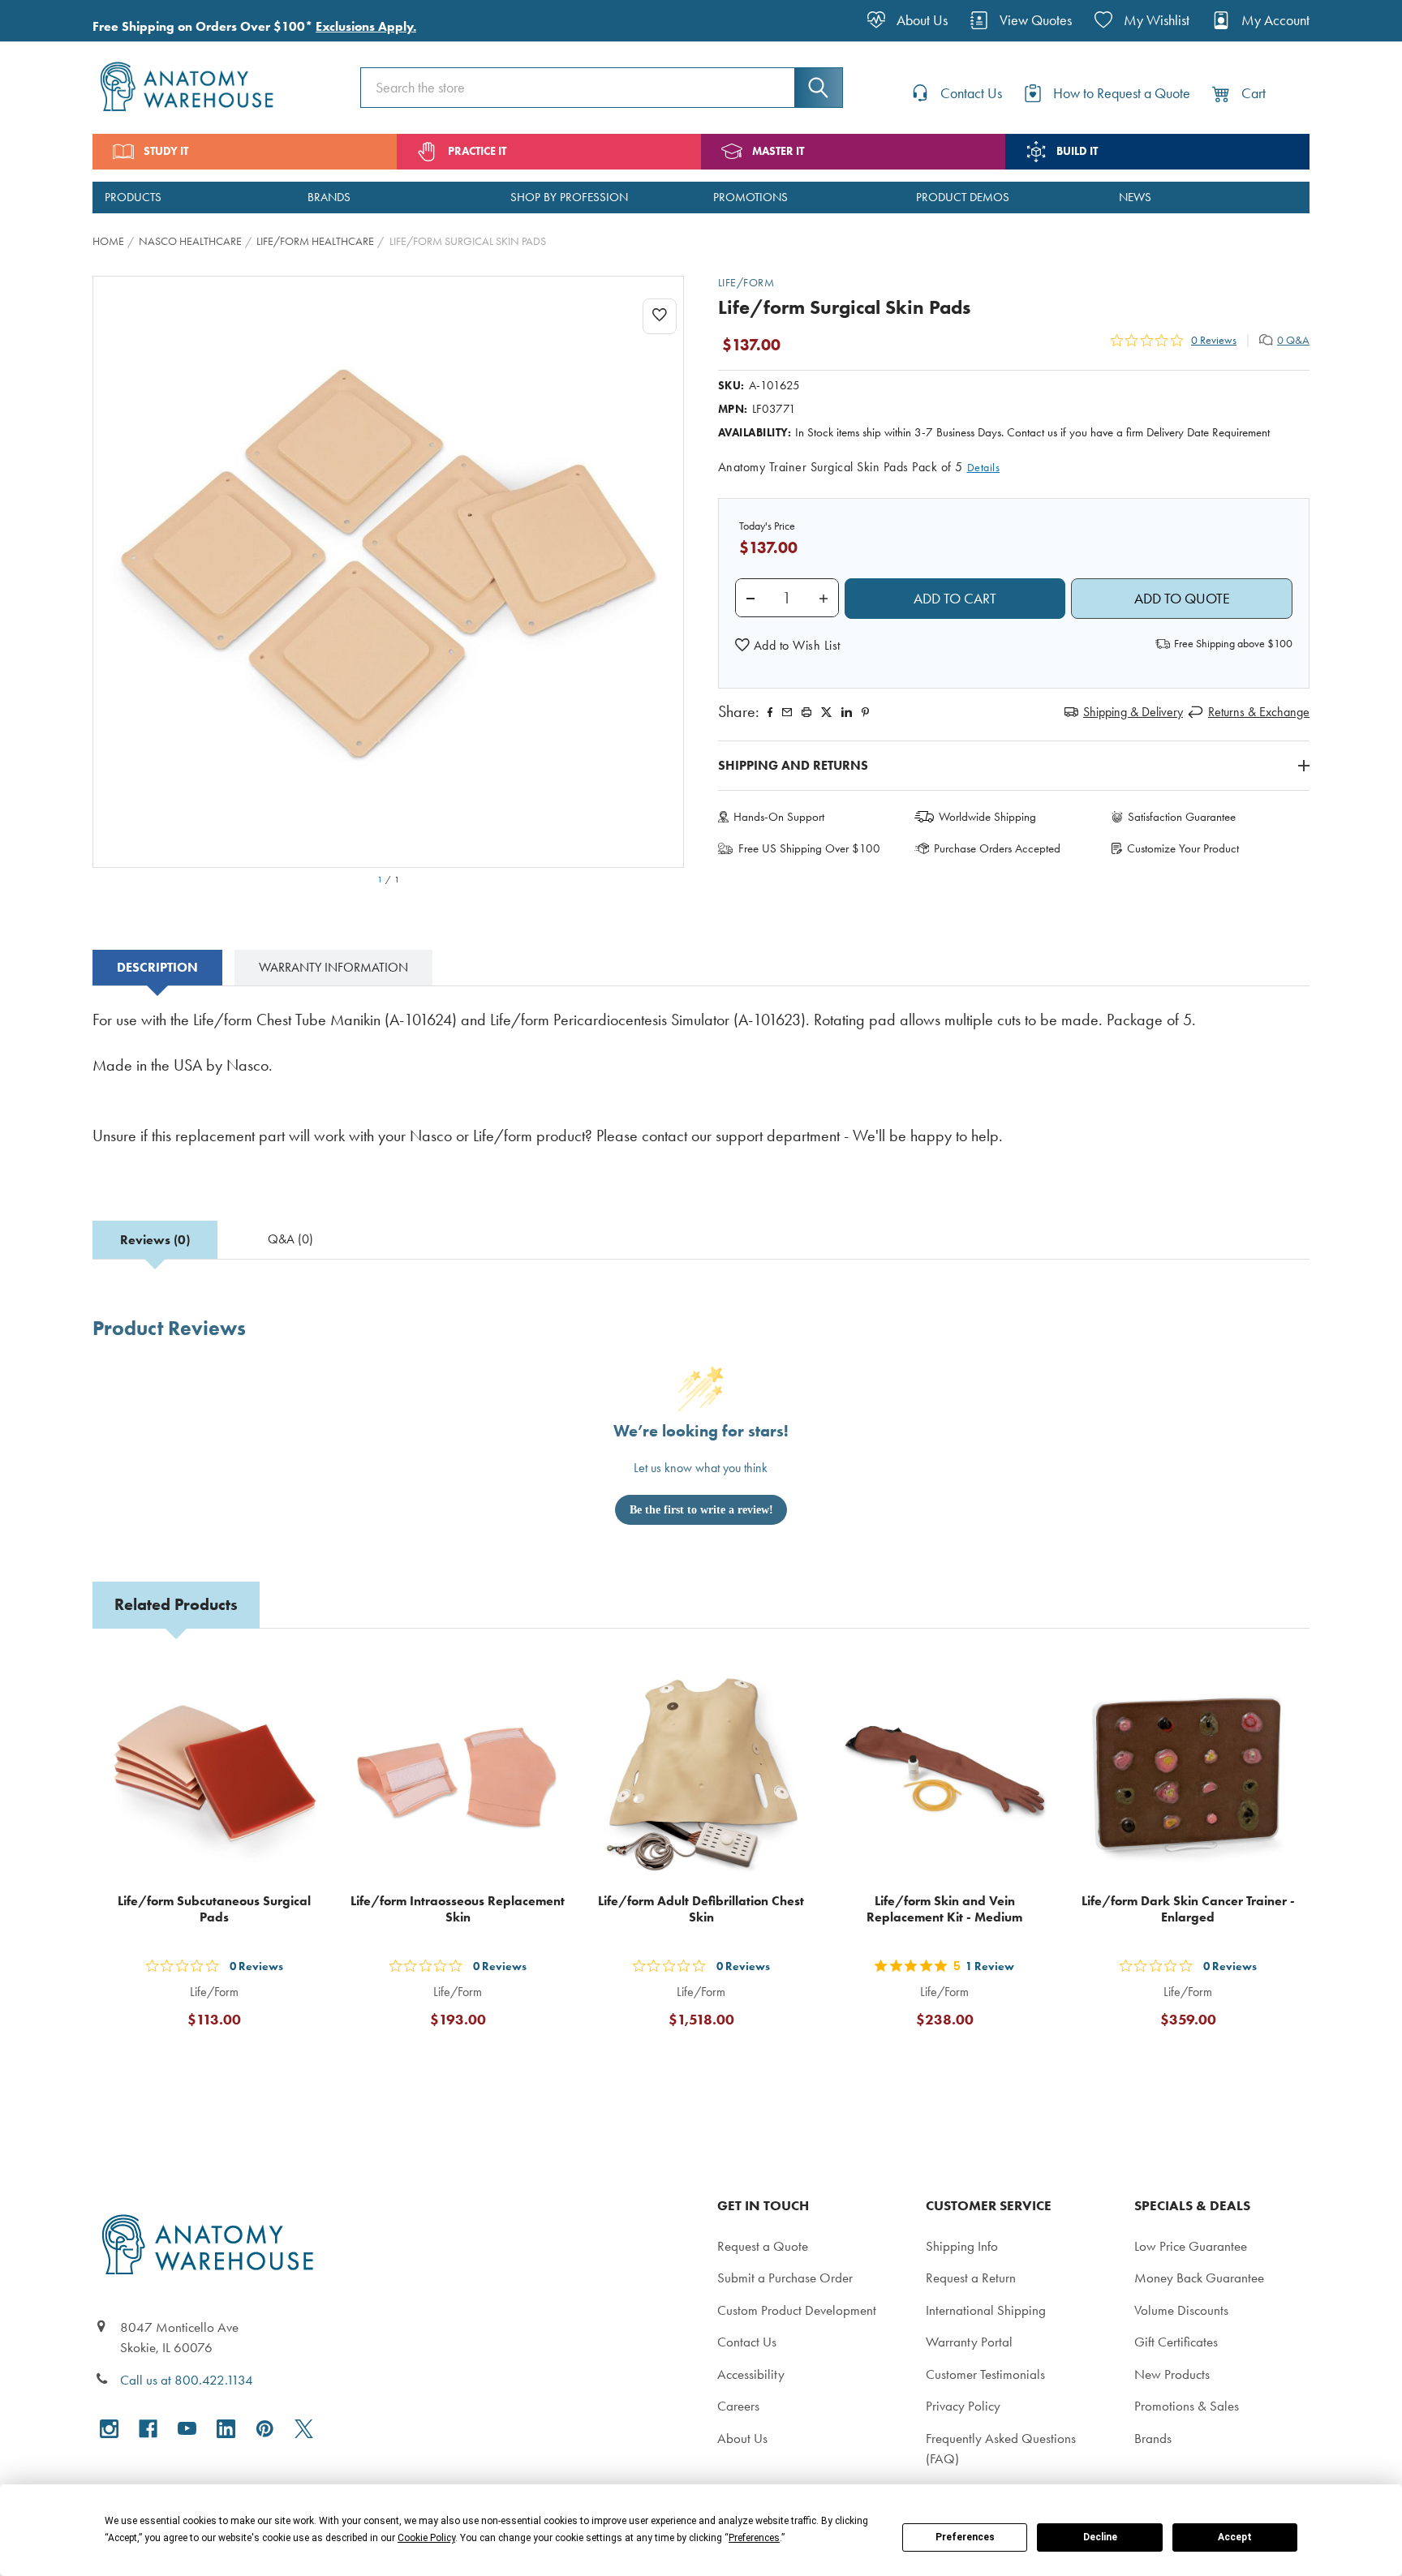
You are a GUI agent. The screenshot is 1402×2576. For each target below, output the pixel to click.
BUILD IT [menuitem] (1077, 151)
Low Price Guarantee (1191, 2246)
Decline (1100, 2537)
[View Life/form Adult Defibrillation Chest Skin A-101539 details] (701, 1772)
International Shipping (986, 2310)
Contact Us (747, 2342)
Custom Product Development (797, 2310)
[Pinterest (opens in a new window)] (865, 712)
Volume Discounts (1181, 2310)
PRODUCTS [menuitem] (133, 197)
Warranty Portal (969, 2342)
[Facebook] (770, 712)
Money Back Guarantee (1199, 2278)
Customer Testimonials (985, 2374)
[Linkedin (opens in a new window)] (847, 712)
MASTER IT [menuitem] (778, 151)
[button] (788, 646)
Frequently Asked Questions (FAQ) (1001, 2449)
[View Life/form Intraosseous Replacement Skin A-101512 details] (458, 1772)
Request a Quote (763, 2246)
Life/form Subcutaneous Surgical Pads (214, 1909)
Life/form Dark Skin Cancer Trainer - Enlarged (1188, 1909)
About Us (742, 2438)
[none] (389, 572)
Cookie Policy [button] (426, 2538)
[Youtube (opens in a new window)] (187, 2429)
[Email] (787, 712)
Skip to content (50, 19)
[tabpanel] (701, 1089)
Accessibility (751, 2374)
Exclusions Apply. (366, 26)
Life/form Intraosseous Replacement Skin (458, 1909)
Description (157, 967)
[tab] (157, 968)
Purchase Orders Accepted (997, 848)
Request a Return (971, 2278)
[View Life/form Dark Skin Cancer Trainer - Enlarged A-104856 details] (1188, 1772)
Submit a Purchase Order (785, 2278)
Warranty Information (333, 967)
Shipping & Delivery (1133, 712)
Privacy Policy (963, 2406)
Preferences (965, 2537)
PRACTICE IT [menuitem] (477, 151)
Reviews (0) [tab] (155, 1240)
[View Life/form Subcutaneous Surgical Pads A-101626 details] (214, 1772)
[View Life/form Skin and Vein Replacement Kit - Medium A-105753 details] (944, 1772)
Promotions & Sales (1187, 2406)
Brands (1153, 2438)
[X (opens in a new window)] (304, 2429)
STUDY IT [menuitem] (166, 151)
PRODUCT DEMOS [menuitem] (963, 197)
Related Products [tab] (176, 1604)
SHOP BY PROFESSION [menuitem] (569, 197)
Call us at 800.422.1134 (187, 2380)
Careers (738, 2406)
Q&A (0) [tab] (290, 1239)
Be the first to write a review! (701, 1510)
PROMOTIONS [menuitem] (750, 197)
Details (984, 468)
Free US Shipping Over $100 (809, 848)
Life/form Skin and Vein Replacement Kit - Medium (944, 1909)
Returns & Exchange (1259, 712)
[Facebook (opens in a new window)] (148, 2429)
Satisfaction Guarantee (1182, 817)
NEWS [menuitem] (1135, 197)
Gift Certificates (1176, 2342)
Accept (1235, 2537)
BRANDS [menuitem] (329, 197)
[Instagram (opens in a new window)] (109, 2429)
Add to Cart (224, 2059)
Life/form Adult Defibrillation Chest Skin (701, 1909)
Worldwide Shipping (987, 817)
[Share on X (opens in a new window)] (826, 712)
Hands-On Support (779, 817)
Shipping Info (962, 2246)
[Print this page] (806, 712)
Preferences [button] (754, 2538)
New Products (1172, 2374)
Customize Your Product (1183, 848)
